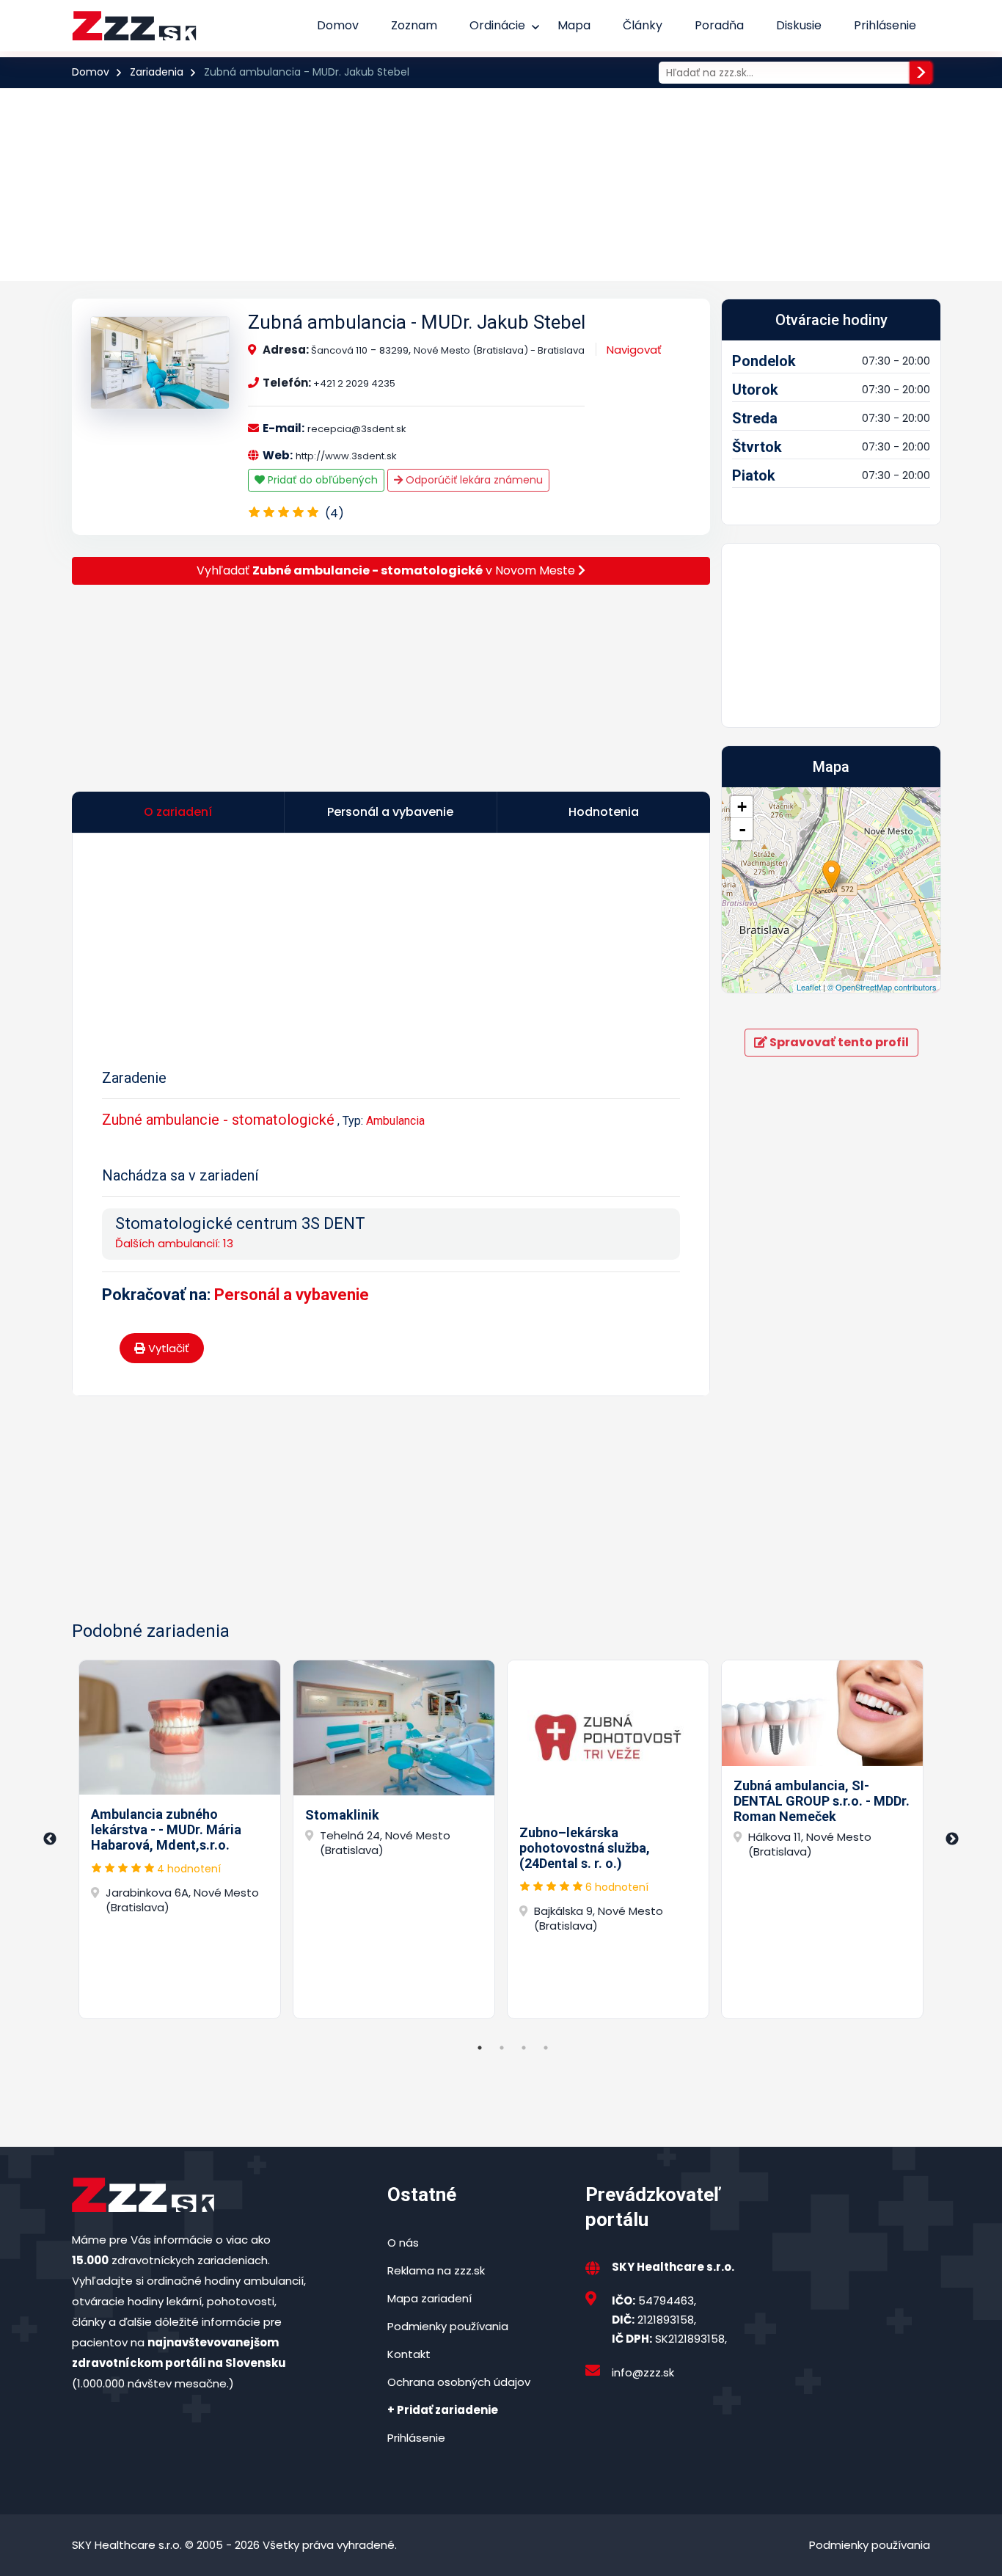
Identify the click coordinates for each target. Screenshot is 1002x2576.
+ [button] (742, 807)
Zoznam (414, 25)
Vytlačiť (167, 1348)
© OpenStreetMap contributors (882, 987)
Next (952, 1839)
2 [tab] (502, 2048)
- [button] (742, 829)
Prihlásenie (885, 25)
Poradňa (719, 25)
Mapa (574, 25)
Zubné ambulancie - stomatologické (218, 1120)
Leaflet (809, 987)
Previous (50, 1839)
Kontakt (409, 2354)
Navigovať (634, 350)
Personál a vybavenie (292, 1295)
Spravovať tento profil (838, 1042)
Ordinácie (497, 25)
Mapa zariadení (429, 2298)
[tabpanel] (180, 1839)
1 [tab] (480, 2048)
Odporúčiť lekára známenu (473, 480)
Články (643, 25)
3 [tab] (524, 2048)
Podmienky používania (448, 2326)
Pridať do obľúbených (321, 480)
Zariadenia (157, 72)
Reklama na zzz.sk (436, 2270)
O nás (403, 2243)
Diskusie (799, 25)
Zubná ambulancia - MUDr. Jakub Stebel (417, 322)
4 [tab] (546, 2048)
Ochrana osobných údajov (459, 2382)
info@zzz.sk (643, 2372)
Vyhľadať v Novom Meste (387, 570)
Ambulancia (395, 1121)
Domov (338, 25)
